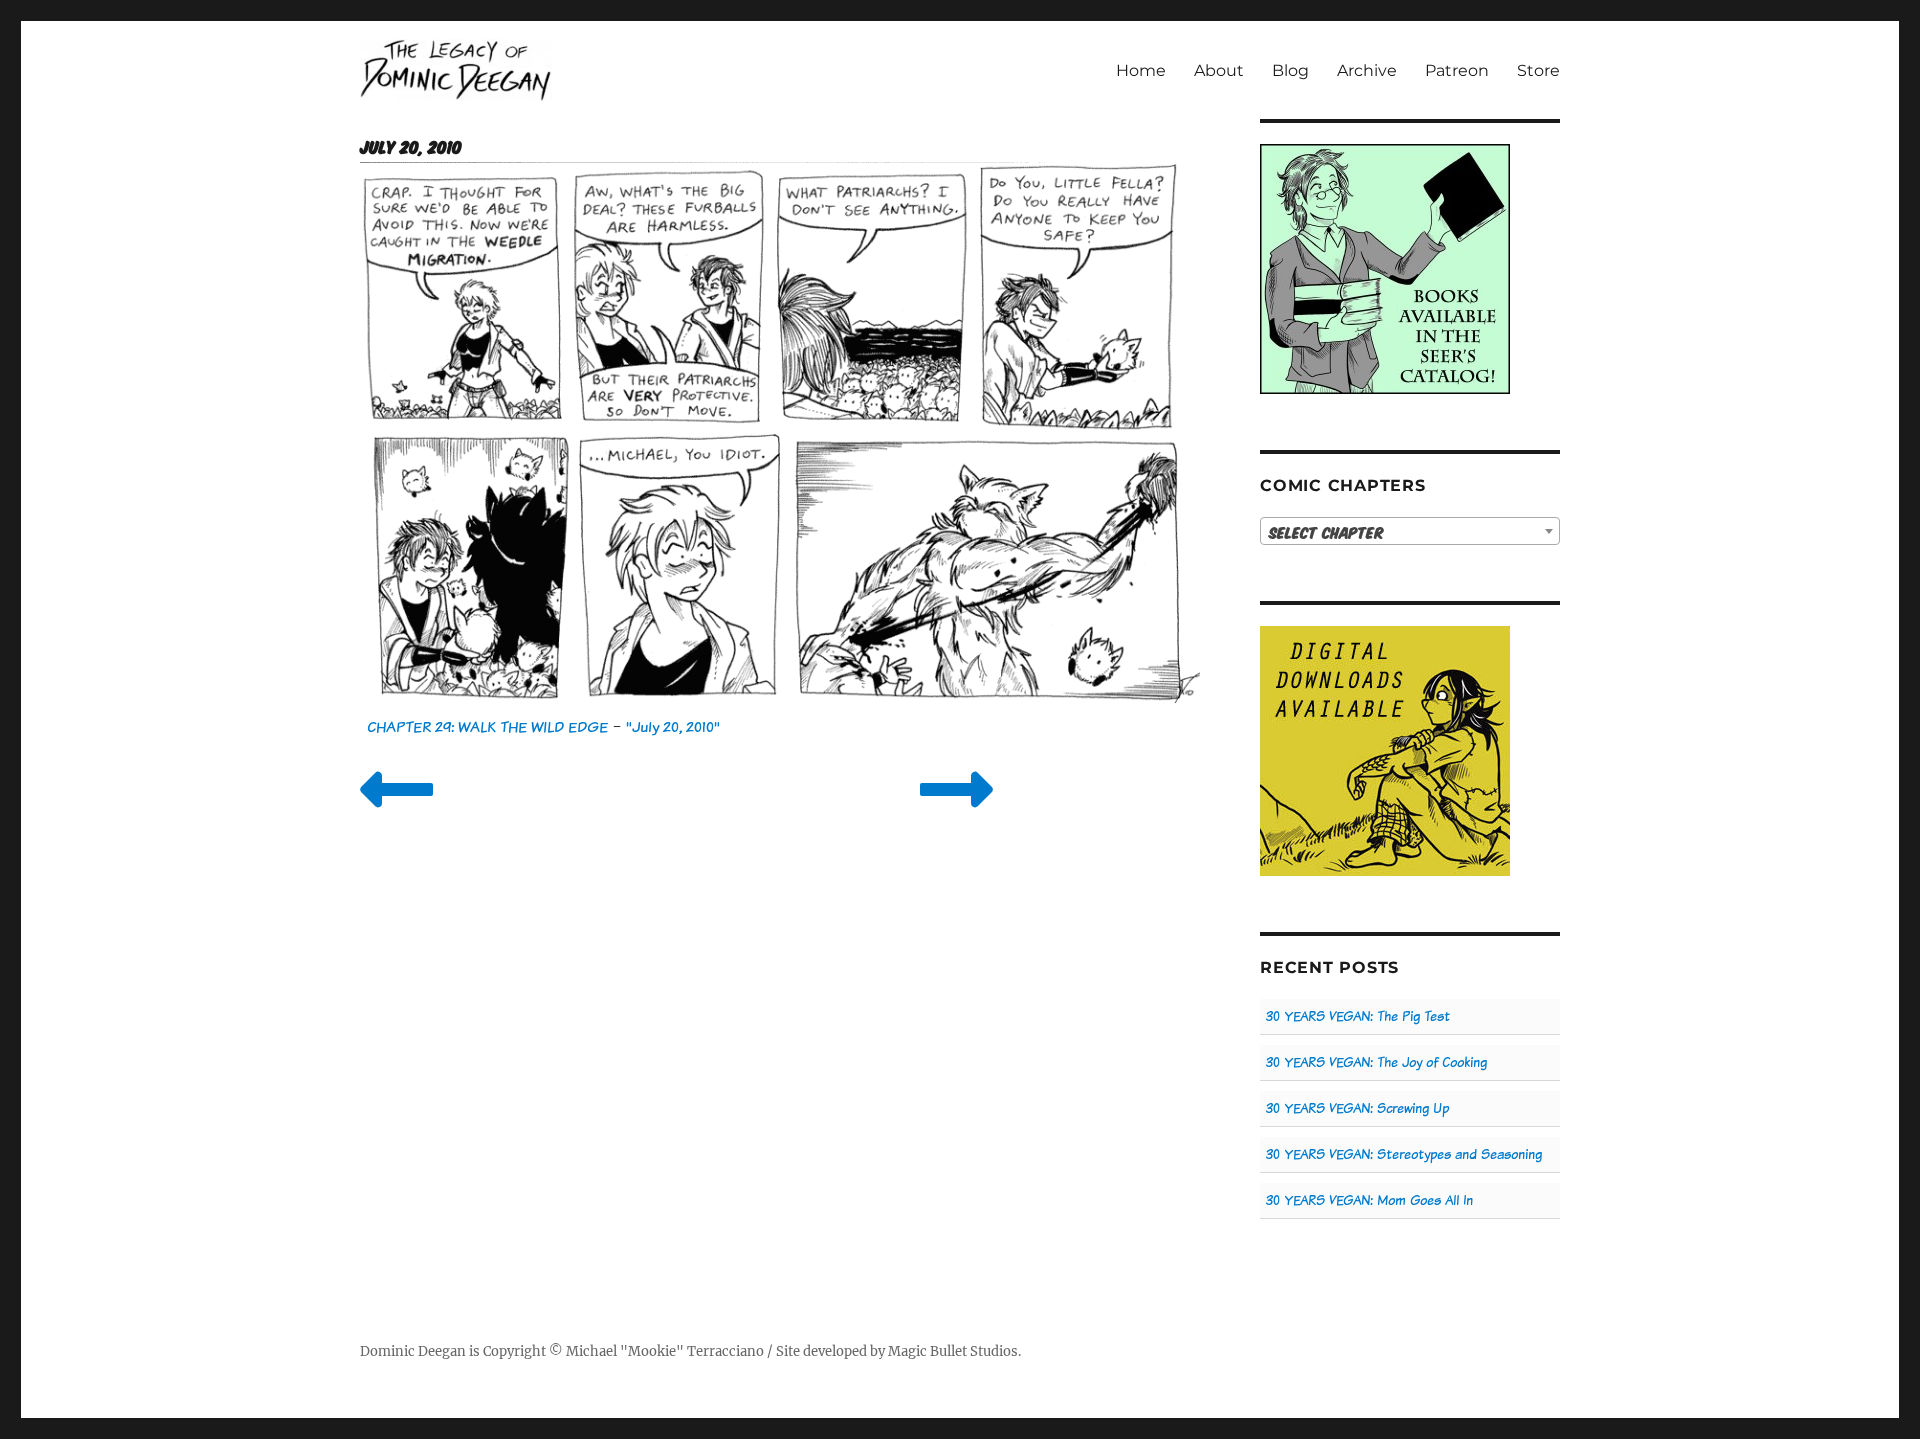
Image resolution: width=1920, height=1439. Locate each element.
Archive (1367, 70)
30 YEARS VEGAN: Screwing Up (1357, 1108)
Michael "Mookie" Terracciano (665, 1351)
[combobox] (1410, 531)
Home (1141, 70)
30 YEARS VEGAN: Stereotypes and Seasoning (1404, 1154)
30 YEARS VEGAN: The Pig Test (1358, 1016)
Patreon (1457, 70)
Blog (1290, 70)
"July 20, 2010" (673, 726)
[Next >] (956, 814)
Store (1538, 70)
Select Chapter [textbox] (1326, 532)
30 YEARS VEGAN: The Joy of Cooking (1376, 1062)
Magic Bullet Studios (953, 1351)
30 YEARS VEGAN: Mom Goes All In (1369, 1200)
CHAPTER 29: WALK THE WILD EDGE (487, 726)
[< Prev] (396, 814)
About (1219, 70)
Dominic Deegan (413, 1351)
